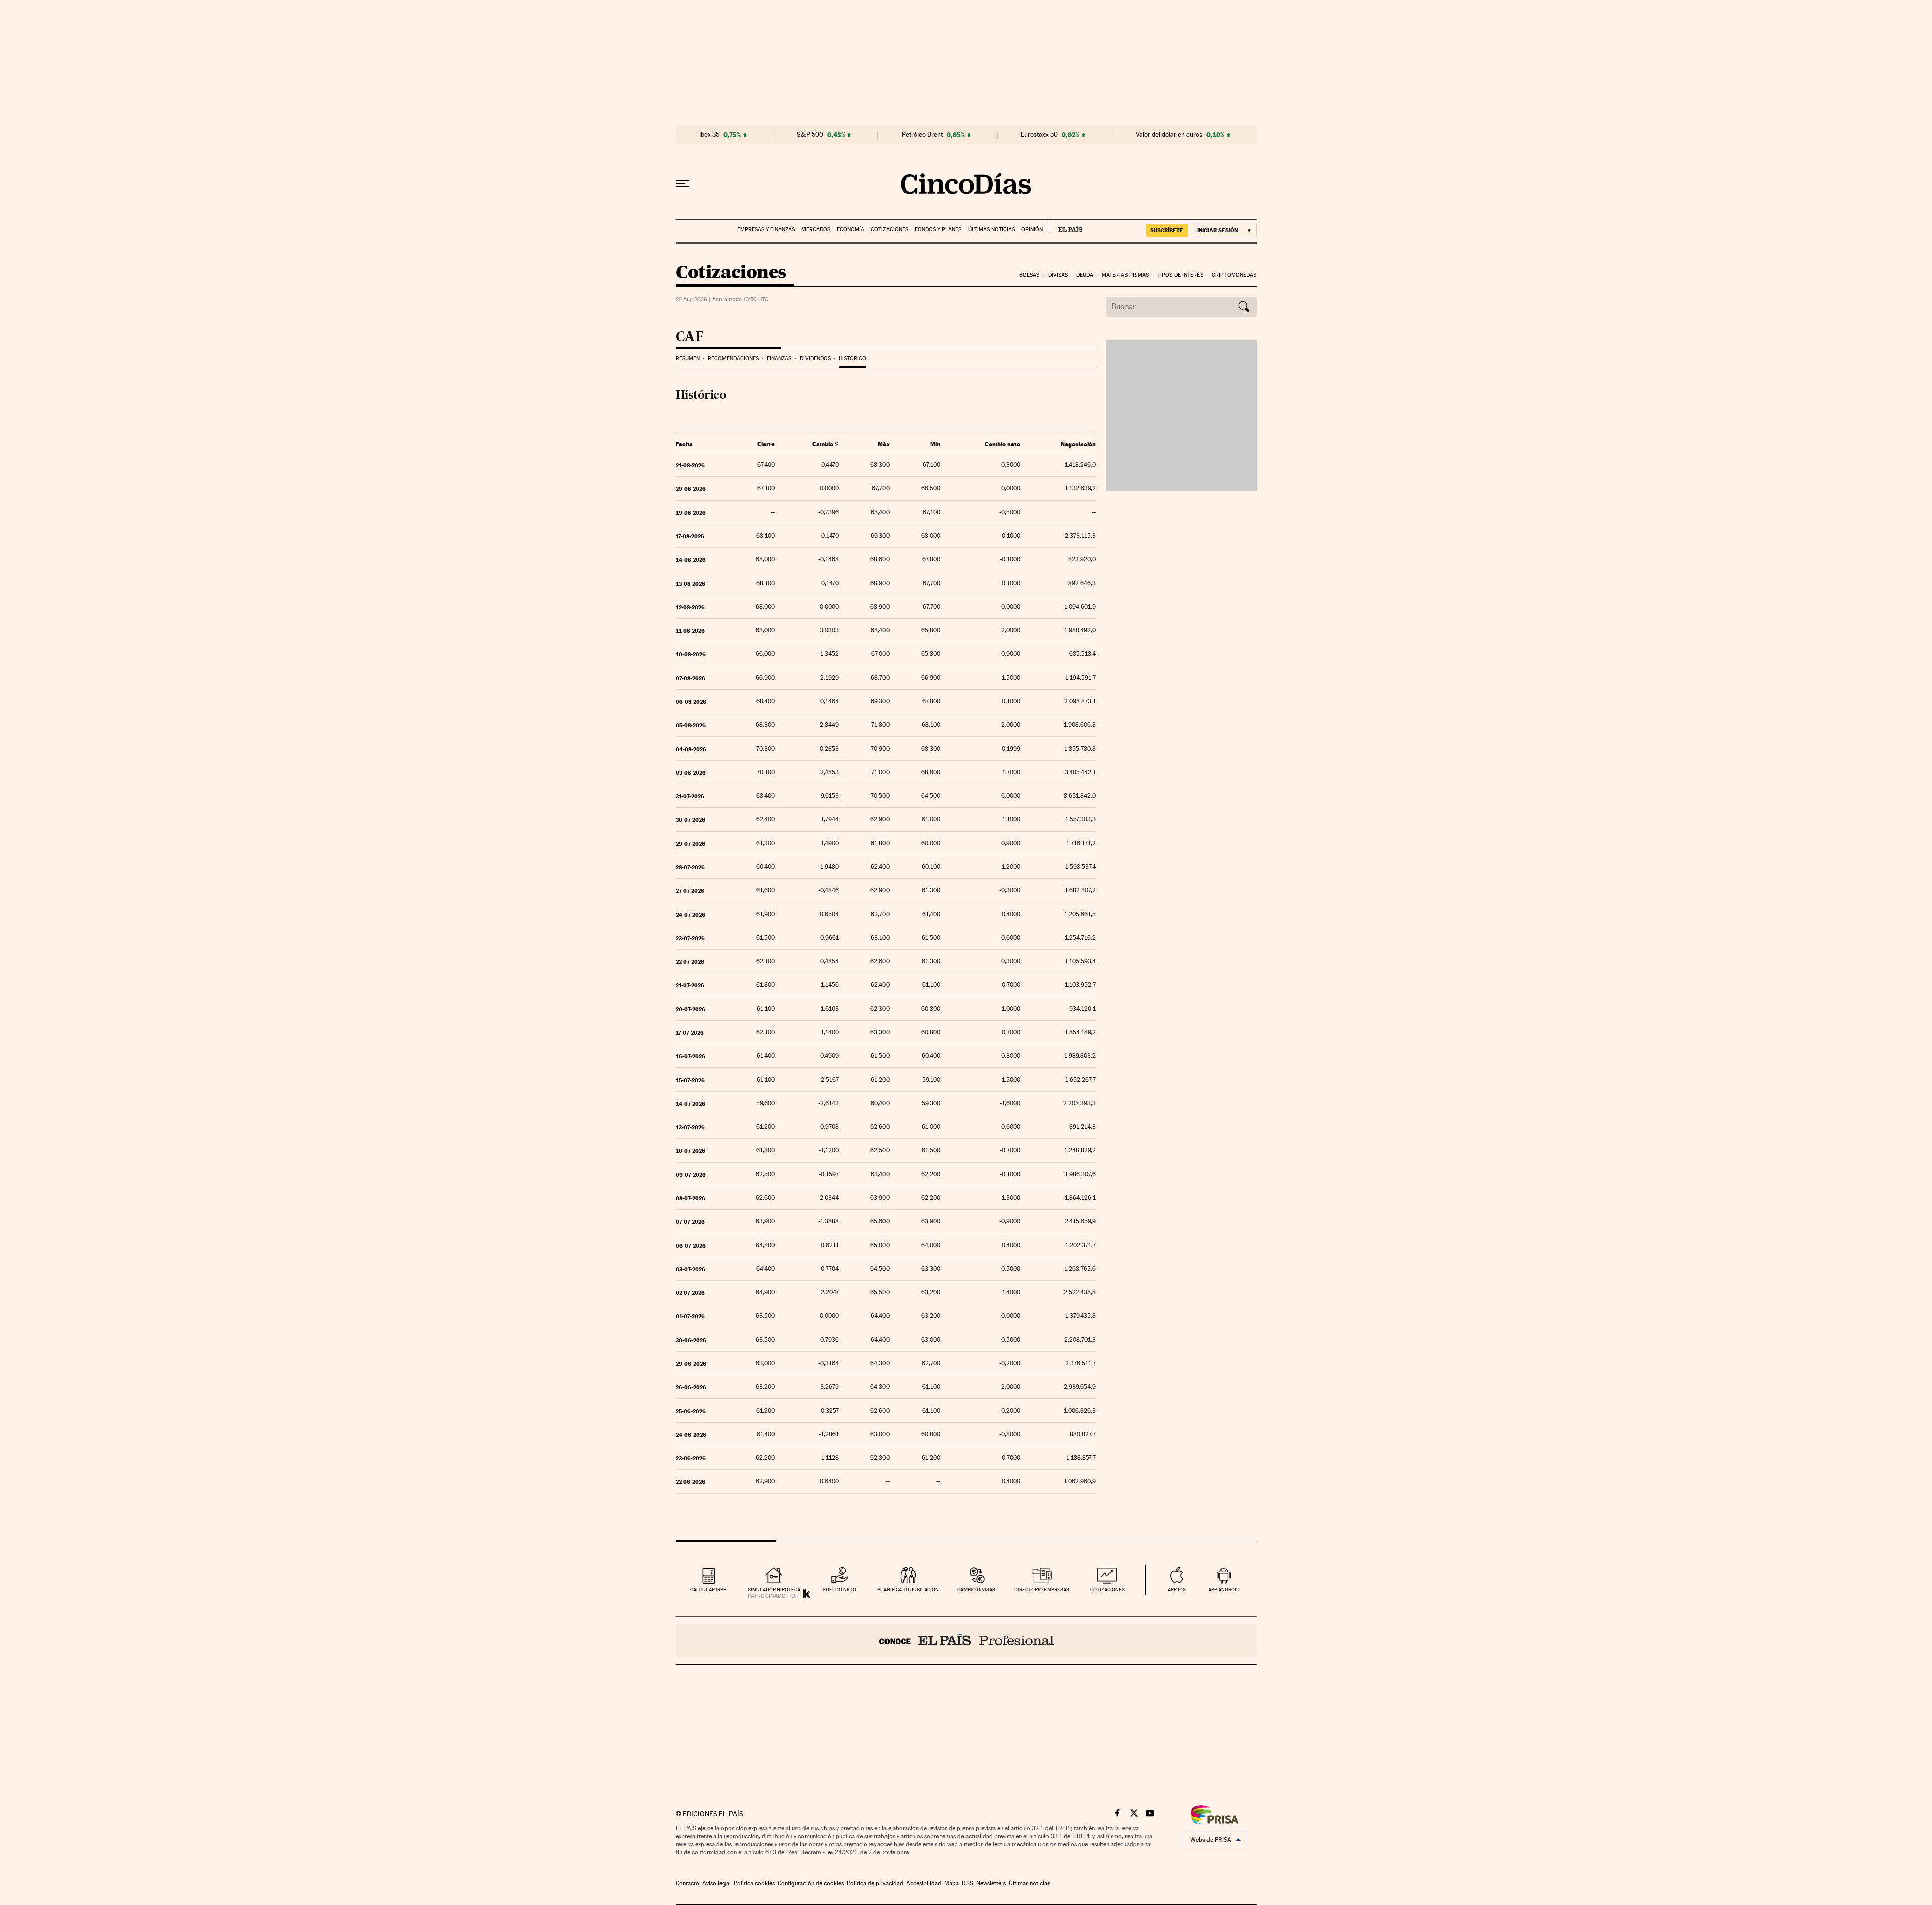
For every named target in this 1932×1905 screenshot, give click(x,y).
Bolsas (1030, 275)
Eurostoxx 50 (1039, 135)
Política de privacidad (875, 1883)
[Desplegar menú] (683, 184)
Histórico (853, 358)
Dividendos (815, 358)
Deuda (1085, 275)
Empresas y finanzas (766, 230)
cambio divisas (976, 1589)
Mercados (816, 230)
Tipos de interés (1180, 275)
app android (1224, 1589)
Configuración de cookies (811, 1883)
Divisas (1058, 275)
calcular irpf (708, 1589)
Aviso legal (716, 1883)
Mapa (952, 1883)
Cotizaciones (890, 230)
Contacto (688, 1883)
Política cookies (754, 1883)
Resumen (688, 358)
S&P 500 (810, 135)
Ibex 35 (709, 135)
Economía (851, 230)
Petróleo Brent (922, 135)
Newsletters (991, 1883)
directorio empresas (1042, 1589)
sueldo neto (839, 1589)
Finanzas (779, 358)
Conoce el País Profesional (966, 1640)
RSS (968, 1883)
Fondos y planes (938, 230)
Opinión (1032, 230)
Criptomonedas (1234, 275)
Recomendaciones (733, 358)
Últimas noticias (991, 230)
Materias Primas (1125, 275)
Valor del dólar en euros (1169, 135)
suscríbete (1167, 230)
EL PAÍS (1066, 226)
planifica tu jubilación (908, 1589)
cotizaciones (1108, 1589)
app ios (1177, 1589)
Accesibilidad (924, 1883)
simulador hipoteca (774, 1589)
